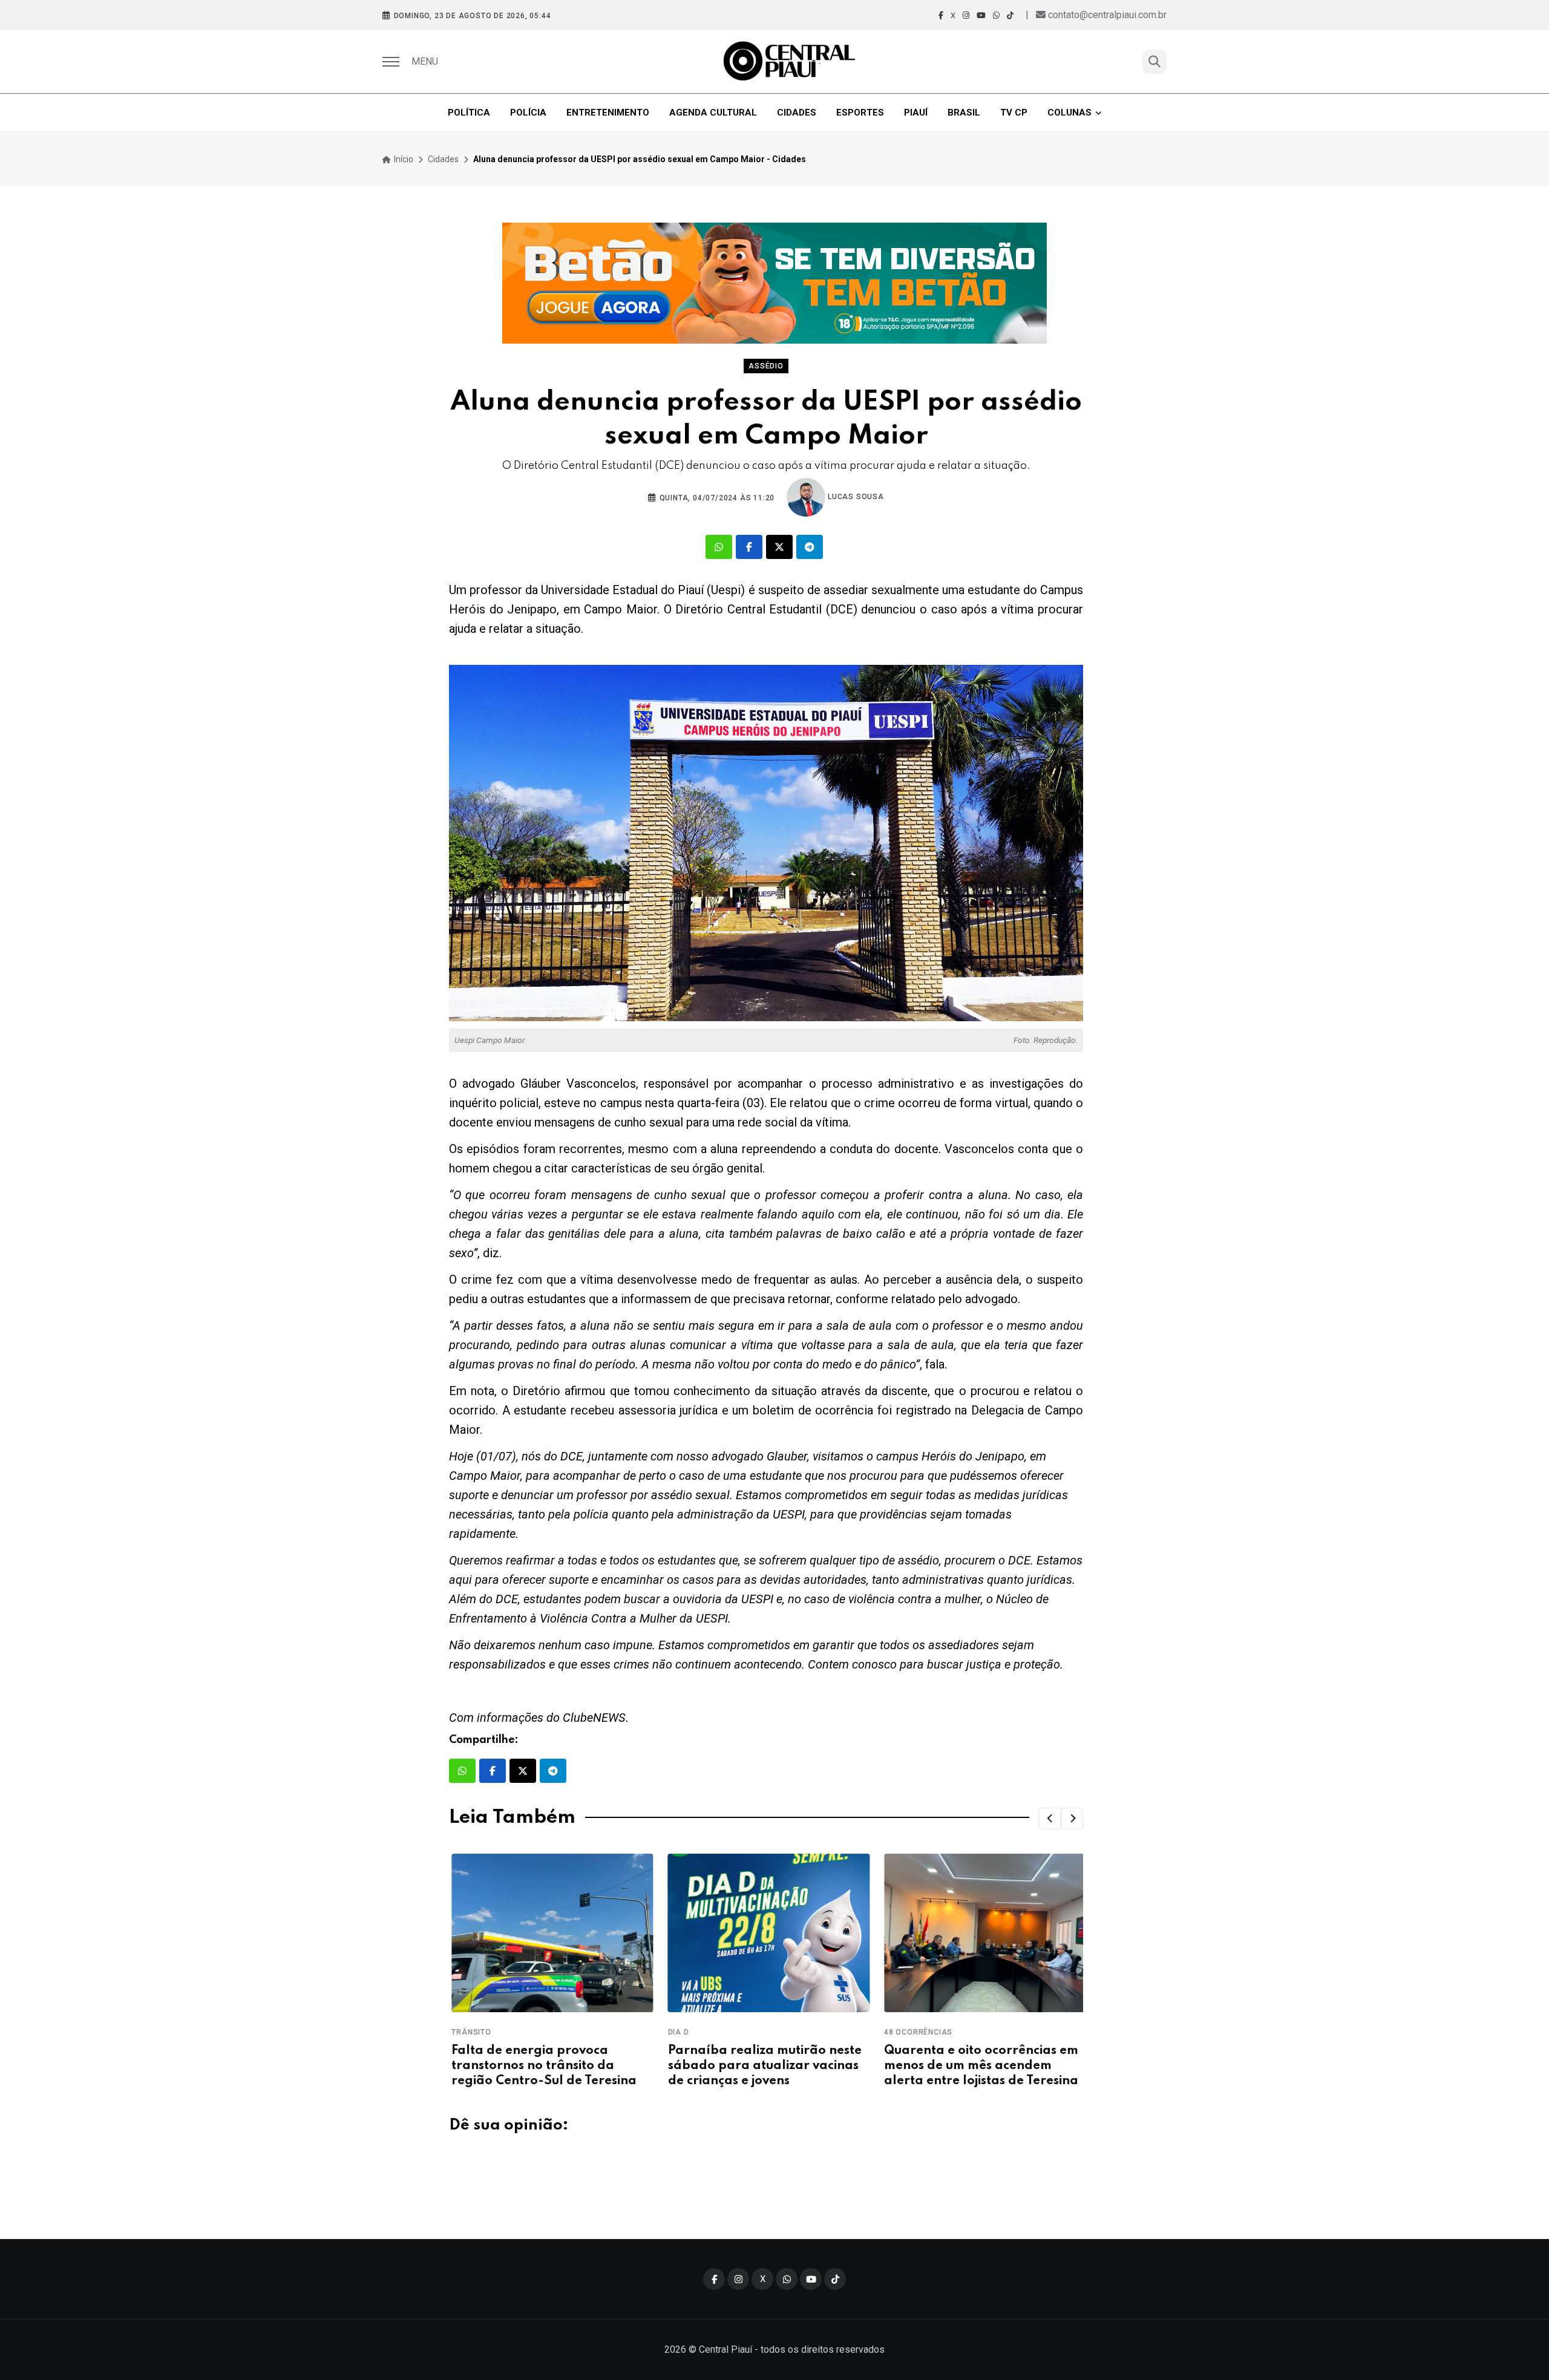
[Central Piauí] (790, 62)
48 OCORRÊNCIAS (916, 2032)
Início (403, 159)
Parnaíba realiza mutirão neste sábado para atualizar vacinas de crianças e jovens (762, 2066)
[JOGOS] (774, 283)
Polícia (528, 113)
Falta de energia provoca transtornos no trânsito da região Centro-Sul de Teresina (542, 2066)
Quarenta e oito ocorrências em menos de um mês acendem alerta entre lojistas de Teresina (979, 2066)
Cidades (797, 113)
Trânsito (469, 2032)
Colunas (1069, 113)
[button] (1050, 1819)
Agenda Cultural (713, 113)
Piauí (916, 113)
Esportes (860, 113)
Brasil (964, 113)
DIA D (676, 2032)
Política (469, 113)
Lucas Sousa (855, 497)
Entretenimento (608, 113)
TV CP (1014, 113)
